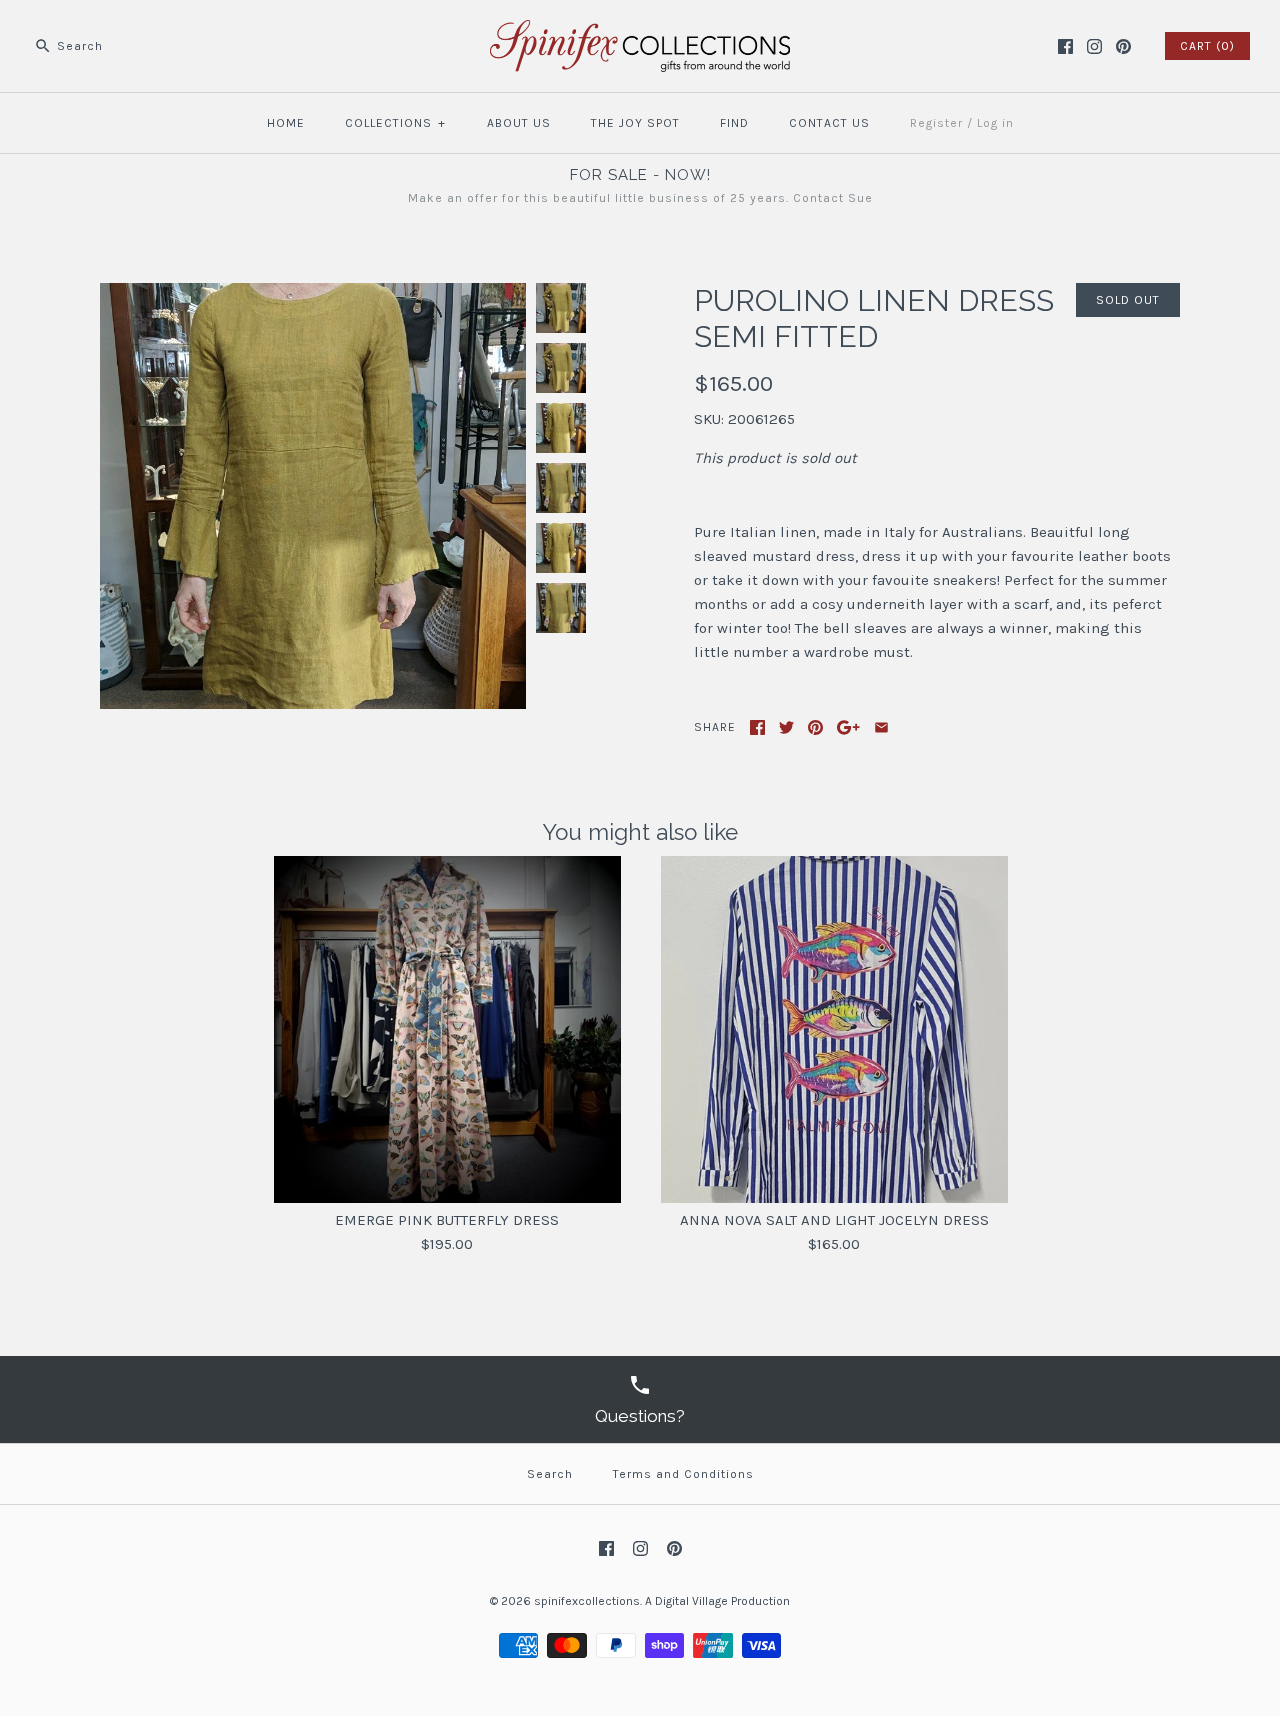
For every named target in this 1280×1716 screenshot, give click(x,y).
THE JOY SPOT (635, 123)
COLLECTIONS (395, 123)
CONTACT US (829, 123)
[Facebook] (1065, 46)
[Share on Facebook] (757, 727)
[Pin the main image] (815, 727)
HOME (286, 123)
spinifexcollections (587, 1601)
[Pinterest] (1123, 46)
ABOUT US (519, 123)
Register (936, 123)
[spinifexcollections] (640, 32)
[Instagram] (1094, 46)
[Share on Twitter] (786, 727)
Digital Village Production (722, 1601)
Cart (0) (1207, 46)
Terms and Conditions (683, 1474)
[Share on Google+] (848, 727)
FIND (734, 123)
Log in (995, 123)
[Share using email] (881, 727)
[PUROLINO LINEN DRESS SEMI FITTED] (313, 295)
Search (550, 1474)
